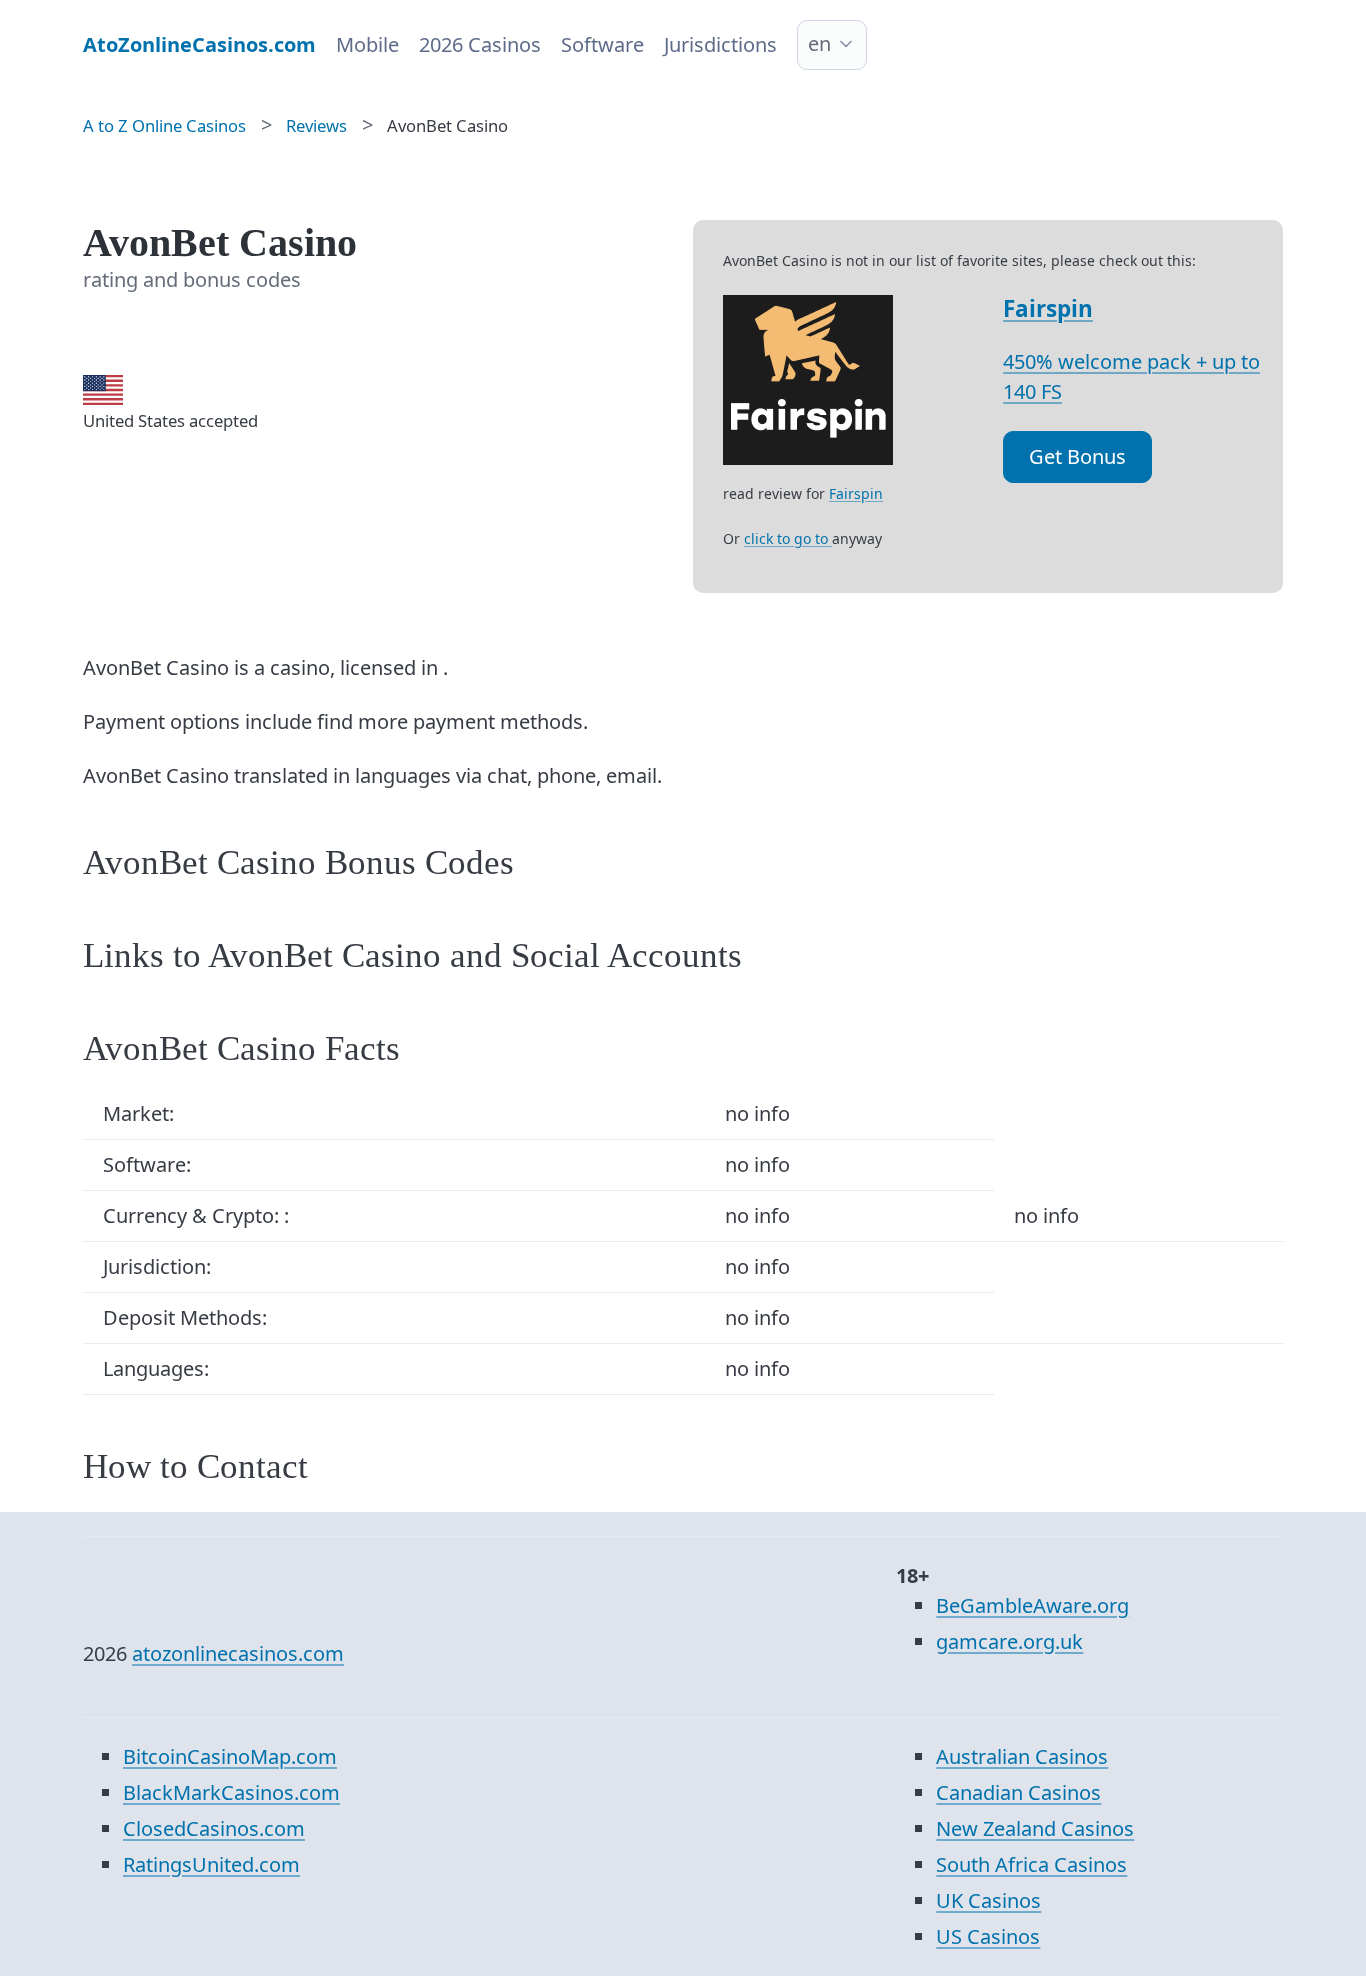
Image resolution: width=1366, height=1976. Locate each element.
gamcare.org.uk (1009, 1641)
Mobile (367, 44)
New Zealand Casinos (1035, 1828)
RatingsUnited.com (211, 1864)
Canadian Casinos (1018, 1792)
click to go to (788, 538)
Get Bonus (1077, 456)
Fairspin (1048, 308)
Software (602, 44)
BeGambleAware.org (1032, 1605)
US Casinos (988, 1936)
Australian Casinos (1022, 1756)
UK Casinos (988, 1900)
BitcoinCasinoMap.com (230, 1756)
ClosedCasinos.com (214, 1828)
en (819, 43)
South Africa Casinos (1031, 1864)
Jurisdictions (720, 44)
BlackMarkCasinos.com (231, 1792)
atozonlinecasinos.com (238, 1653)
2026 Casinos (480, 44)
